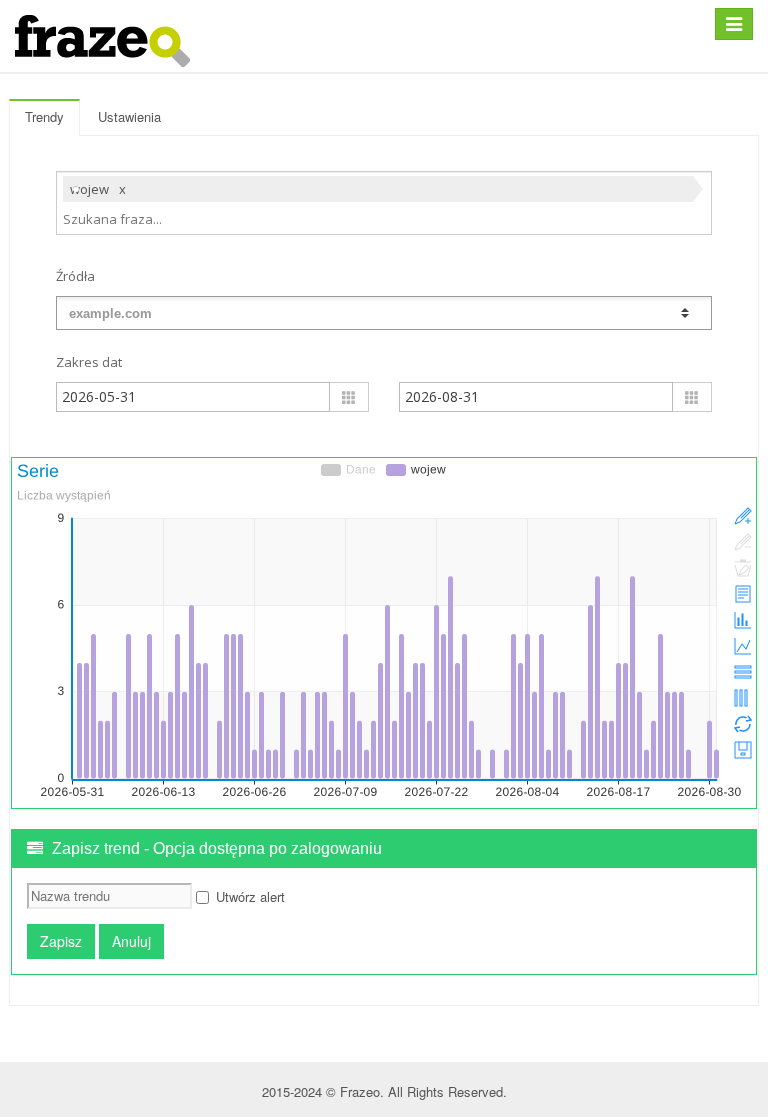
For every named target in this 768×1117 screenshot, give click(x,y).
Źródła (75, 276)
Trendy (44, 116)
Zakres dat (89, 362)
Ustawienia (129, 116)
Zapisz (61, 941)
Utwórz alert (250, 896)
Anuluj (131, 941)
